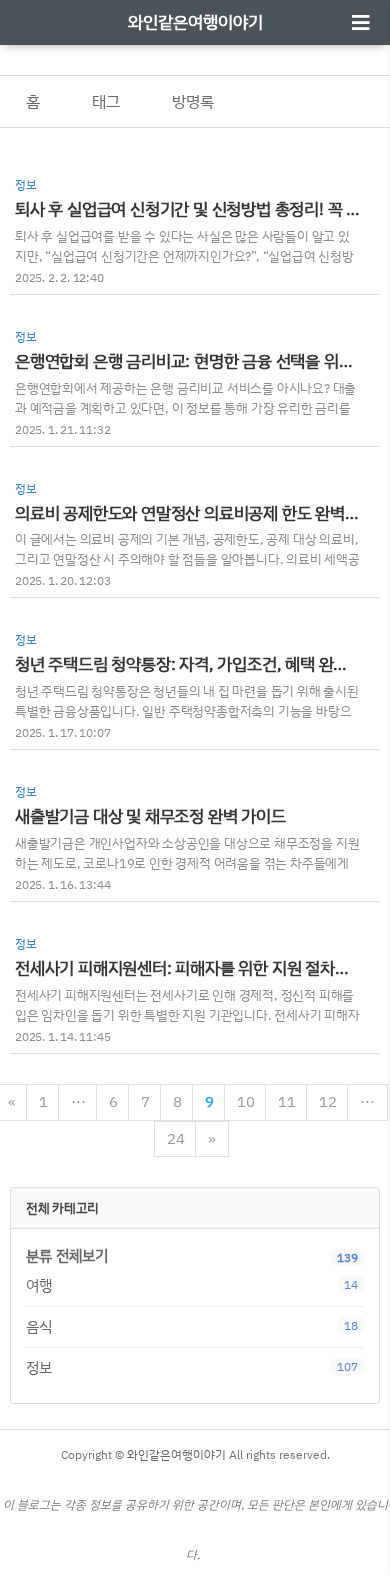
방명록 (193, 101)
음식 (192, 1326)
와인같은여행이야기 (195, 21)
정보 (192, 1367)
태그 (106, 101)
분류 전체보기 (67, 1255)
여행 (192, 1285)
